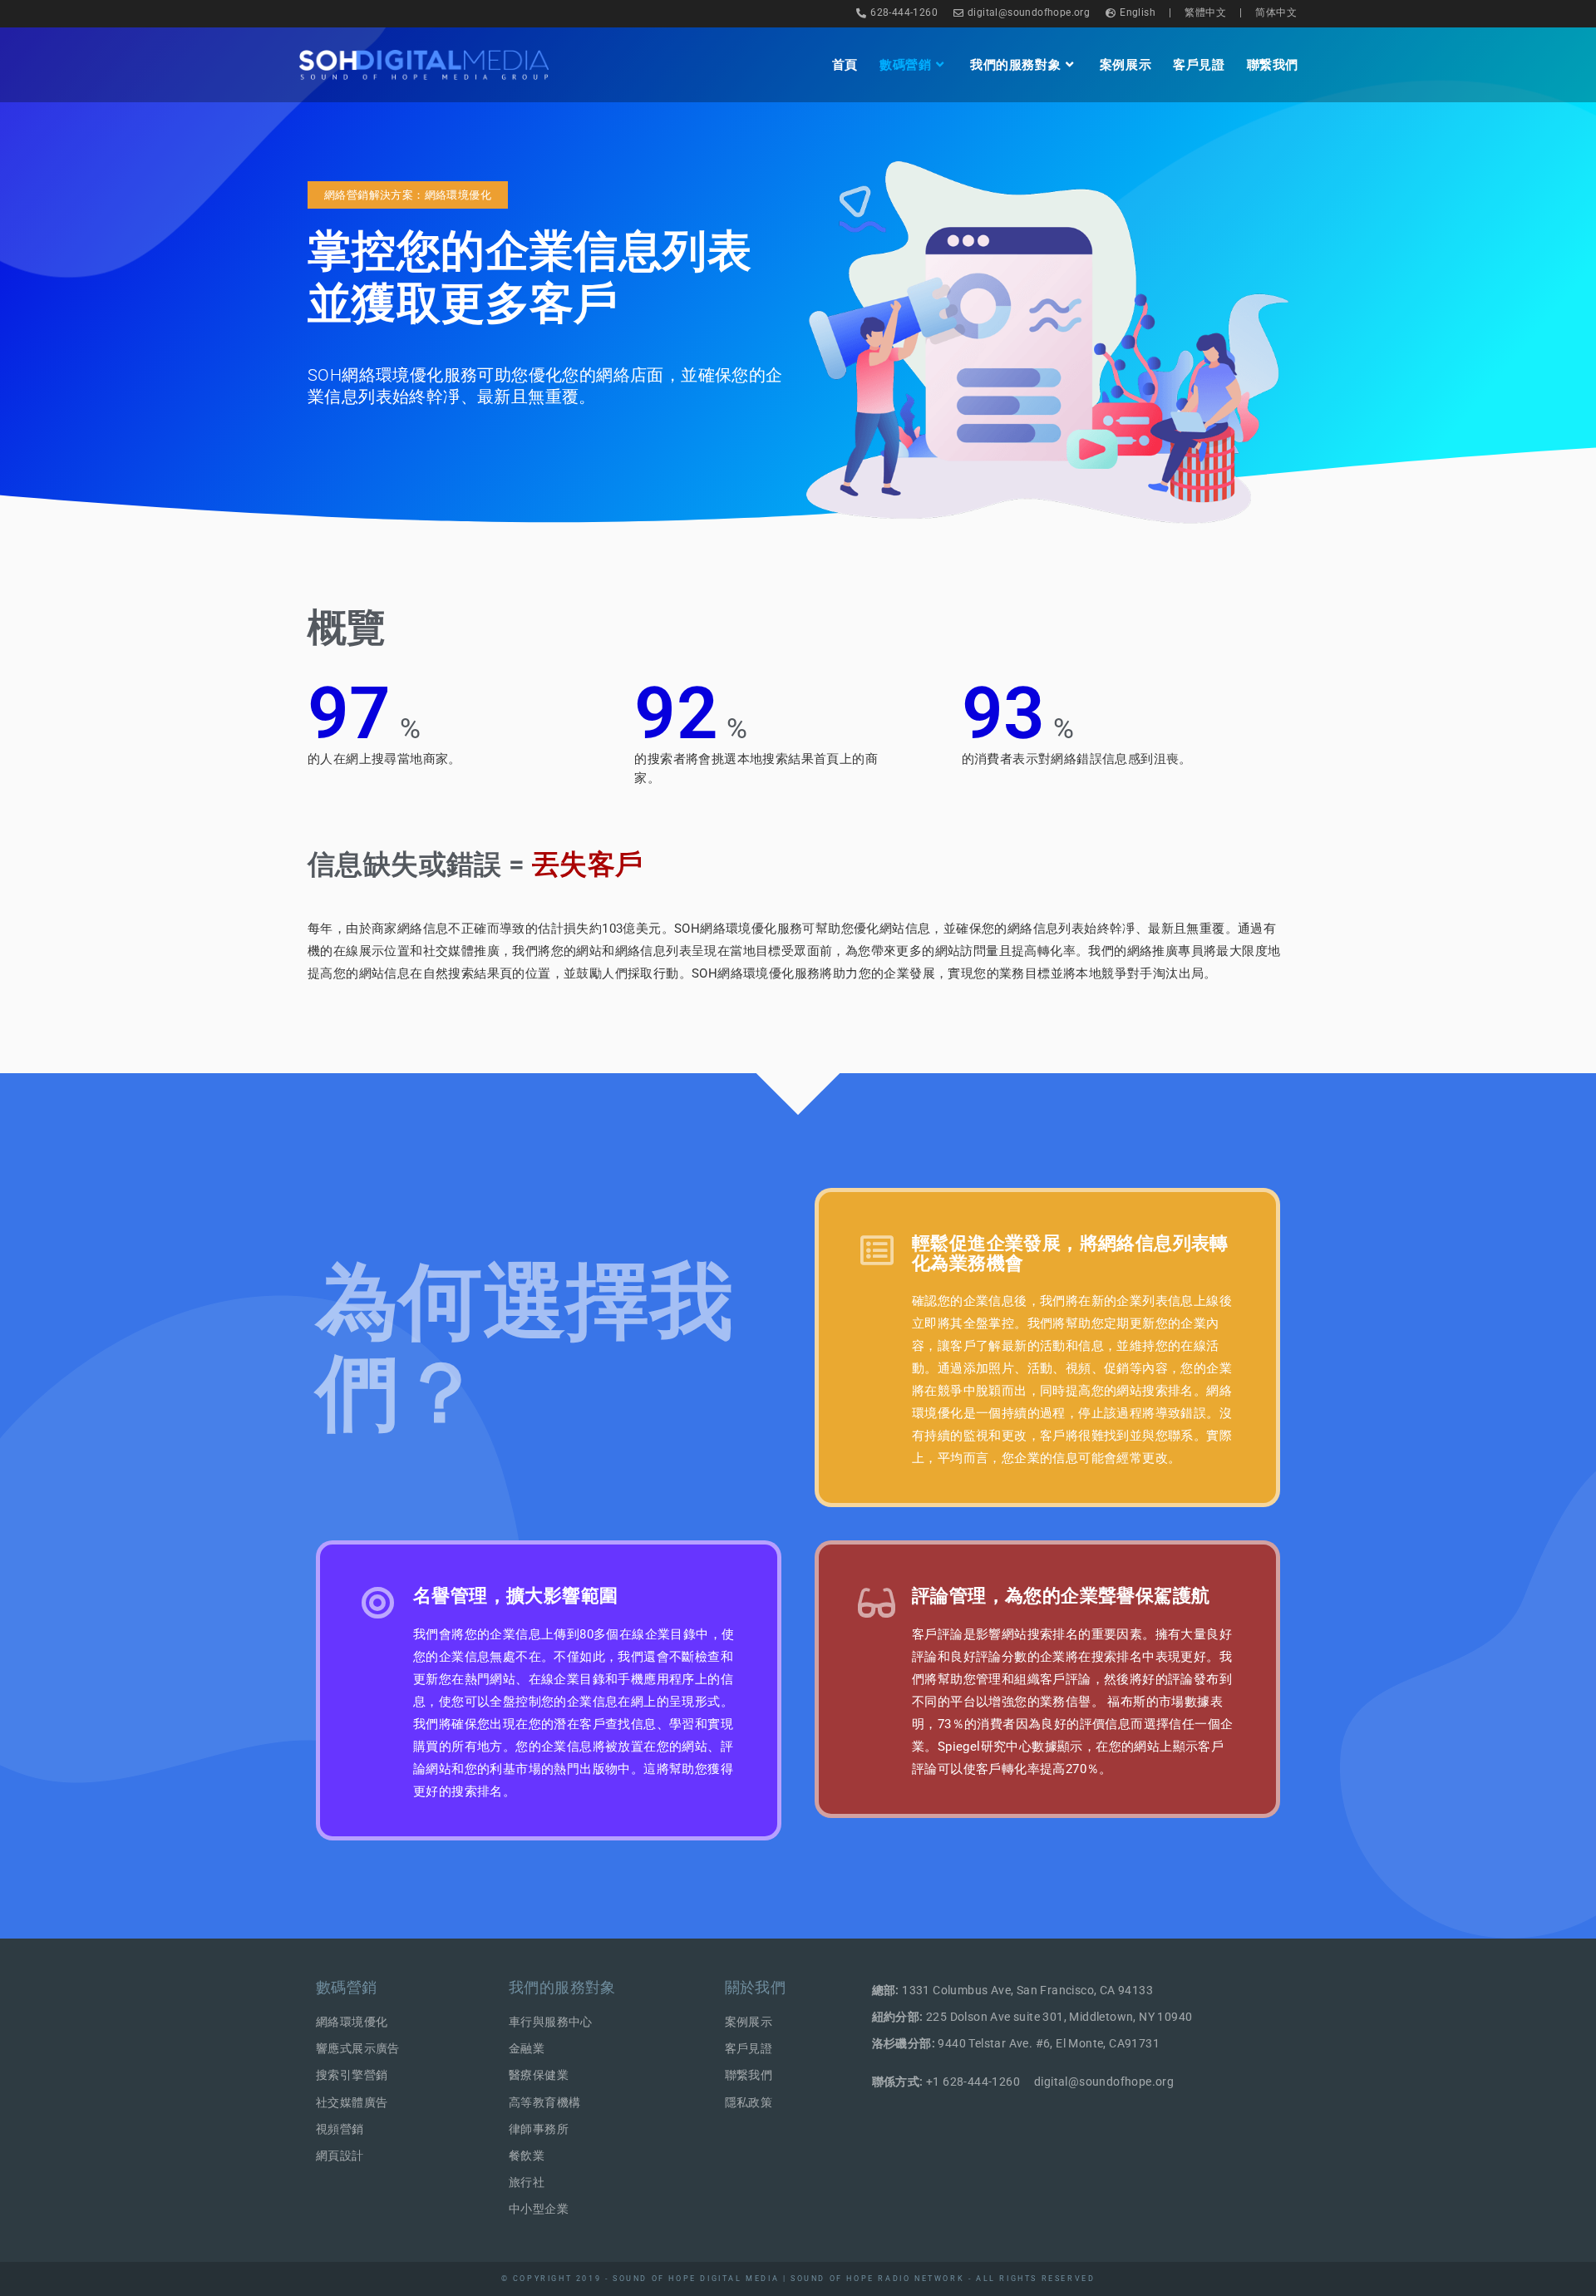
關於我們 (756, 1987)
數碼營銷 (347, 1987)
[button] (408, 195)
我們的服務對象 (562, 1987)
